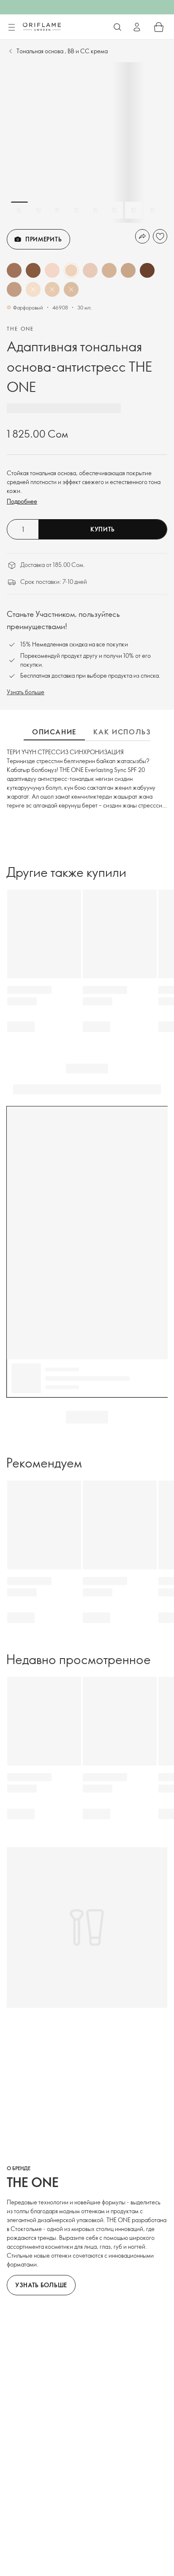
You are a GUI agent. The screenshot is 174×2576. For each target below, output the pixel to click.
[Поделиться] (142, 236)
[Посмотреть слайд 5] (95, 210)
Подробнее (22, 501)
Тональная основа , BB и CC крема (62, 51)
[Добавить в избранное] (160, 236)
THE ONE (20, 329)
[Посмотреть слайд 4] (76, 210)
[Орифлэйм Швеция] (42, 27)
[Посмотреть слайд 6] (114, 210)
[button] (14, 270)
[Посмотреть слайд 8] (152, 210)
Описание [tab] (54, 732)
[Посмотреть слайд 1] (19, 210)
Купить (103, 529)
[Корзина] (159, 27)
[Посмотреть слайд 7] (133, 210)
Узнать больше (26, 692)
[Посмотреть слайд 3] (57, 210)
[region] (87, 142)
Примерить (43, 239)
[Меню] (11, 27)
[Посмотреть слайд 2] (38, 210)
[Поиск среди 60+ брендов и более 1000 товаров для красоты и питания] (117, 27)
